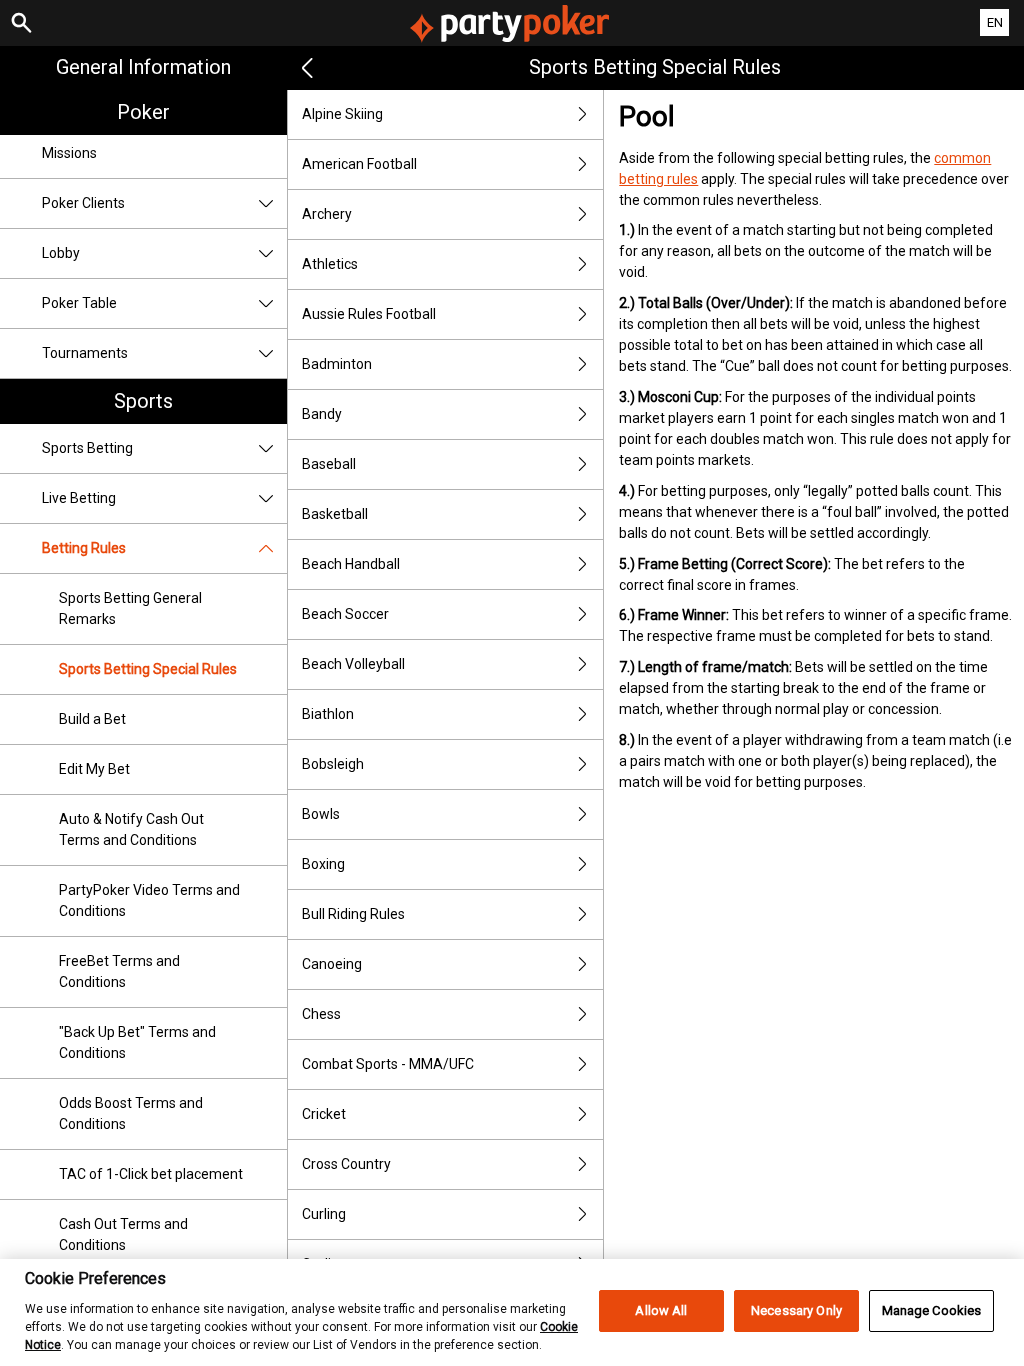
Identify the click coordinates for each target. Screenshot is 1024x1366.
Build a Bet (92, 719)
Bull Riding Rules (353, 914)
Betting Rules (84, 548)
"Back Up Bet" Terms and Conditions (137, 1042)
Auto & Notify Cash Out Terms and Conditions (131, 829)
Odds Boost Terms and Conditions (131, 1113)
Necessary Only (796, 1310)
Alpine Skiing (342, 114)
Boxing (323, 864)
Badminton (337, 364)
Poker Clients (83, 203)
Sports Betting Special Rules (148, 669)
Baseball (329, 464)
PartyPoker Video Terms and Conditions (149, 900)
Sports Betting (87, 448)
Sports (143, 401)
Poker (143, 112)
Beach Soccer (345, 614)
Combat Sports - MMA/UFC (388, 1064)
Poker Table (79, 303)
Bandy (322, 414)
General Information (143, 67)
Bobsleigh (333, 764)
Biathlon (328, 714)
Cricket (324, 1114)
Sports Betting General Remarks (130, 608)
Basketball (335, 514)
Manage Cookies (932, 1310)
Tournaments (85, 353)
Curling (324, 1214)
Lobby (61, 253)
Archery (327, 214)
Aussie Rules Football (369, 314)
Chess (321, 1014)
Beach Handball (351, 564)
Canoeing (332, 964)
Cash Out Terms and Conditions (123, 1234)
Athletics (330, 264)
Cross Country (346, 1164)
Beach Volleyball (353, 664)
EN (995, 22)
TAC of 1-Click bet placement (151, 1174)
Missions (69, 153)
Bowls (321, 814)
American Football (359, 164)
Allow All (661, 1310)
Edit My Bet (94, 769)
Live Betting (79, 498)
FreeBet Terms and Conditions (119, 971)
